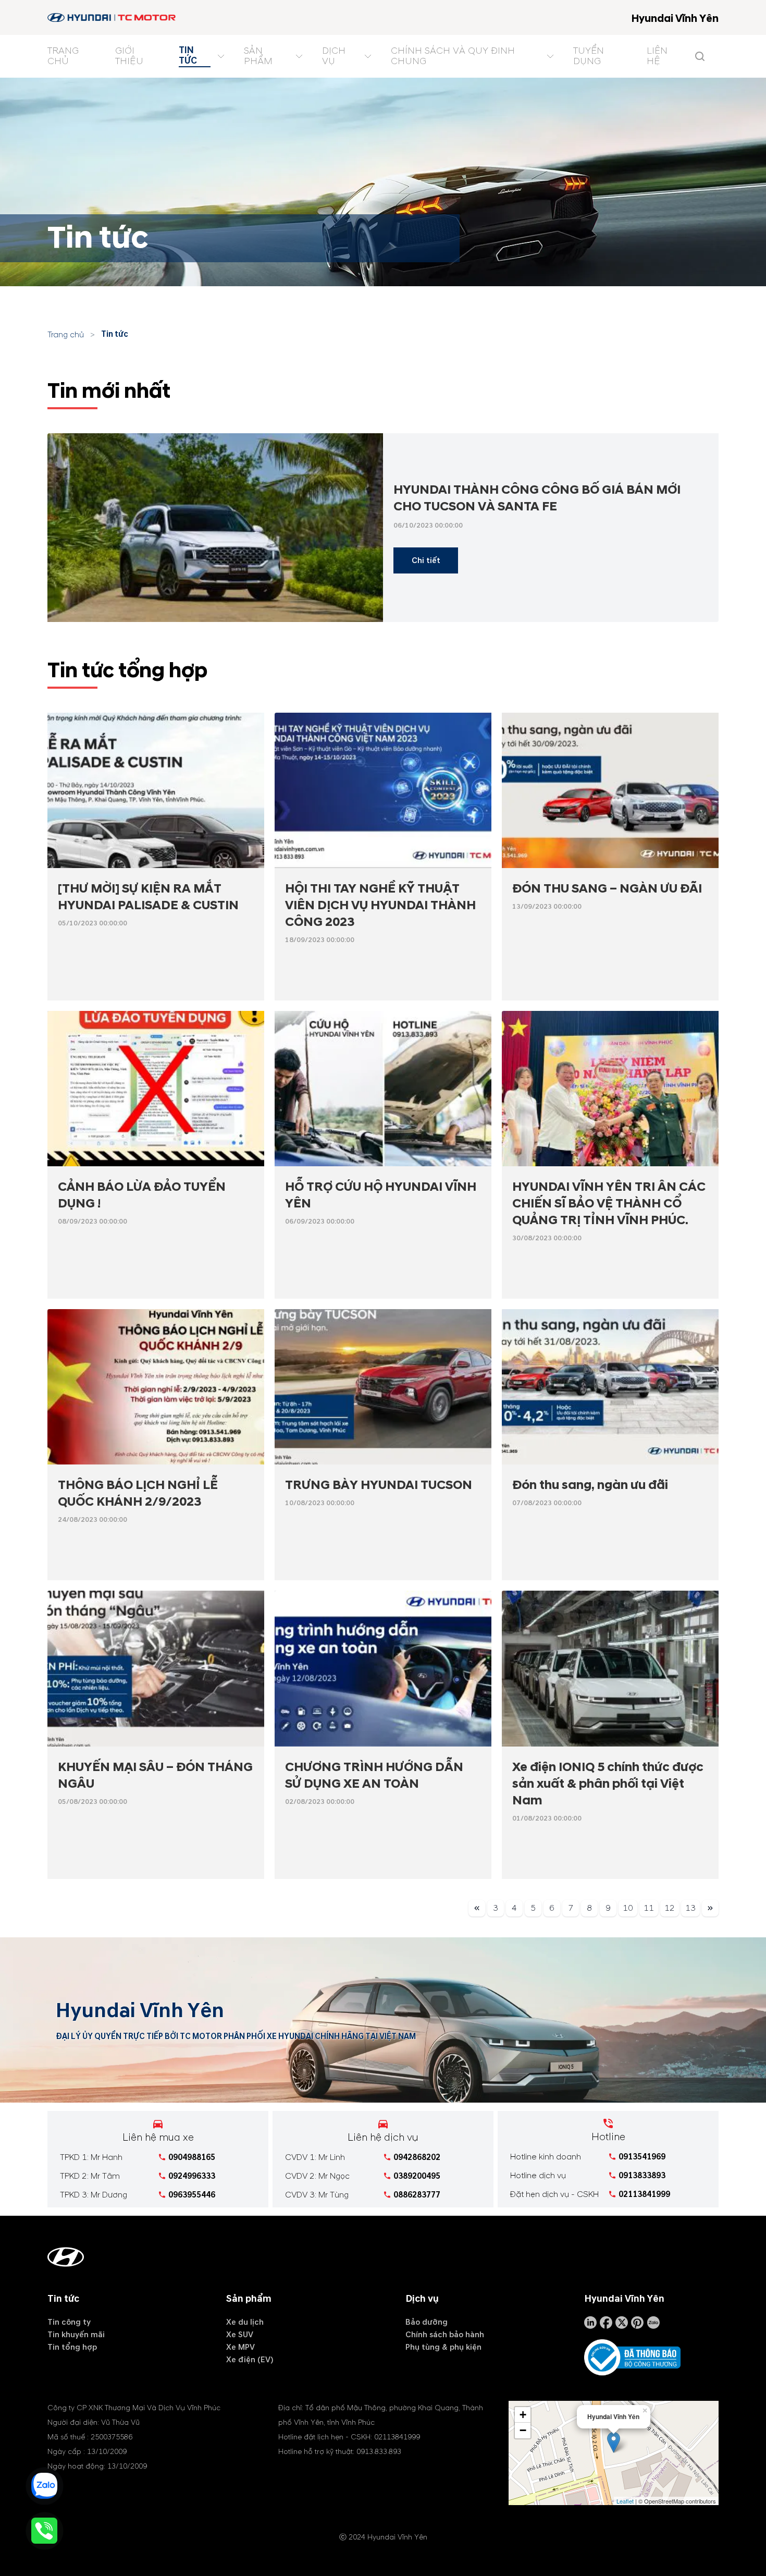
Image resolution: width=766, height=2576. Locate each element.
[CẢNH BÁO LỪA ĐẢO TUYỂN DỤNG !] (156, 1089)
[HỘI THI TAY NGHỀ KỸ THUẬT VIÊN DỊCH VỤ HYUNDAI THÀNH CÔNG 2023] (383, 790)
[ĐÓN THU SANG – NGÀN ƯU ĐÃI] (610, 790)
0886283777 (417, 2195)
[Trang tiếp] (710, 1910)
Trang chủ (66, 335)
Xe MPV (240, 2347)
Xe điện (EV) (250, 2360)
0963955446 (192, 2195)
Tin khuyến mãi (76, 2335)
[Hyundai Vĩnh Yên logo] (112, 17)
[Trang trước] (477, 1910)
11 (649, 1908)
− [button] (523, 2430)
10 (628, 1908)
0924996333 (192, 2176)
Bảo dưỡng (427, 2322)
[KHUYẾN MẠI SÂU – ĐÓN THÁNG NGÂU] (156, 1668)
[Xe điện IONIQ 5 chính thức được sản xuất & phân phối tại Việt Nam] (610, 1668)
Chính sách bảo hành (445, 2335)
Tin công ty (69, 2322)
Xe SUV (240, 2335)
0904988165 (192, 2157)
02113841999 (644, 2194)
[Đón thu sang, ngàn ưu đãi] (610, 1387)
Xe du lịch (245, 2322)
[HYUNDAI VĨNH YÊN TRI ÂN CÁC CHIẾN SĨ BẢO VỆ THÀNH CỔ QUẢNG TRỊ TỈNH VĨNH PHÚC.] (610, 1089)
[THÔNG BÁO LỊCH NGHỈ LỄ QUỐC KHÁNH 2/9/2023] (156, 1387)
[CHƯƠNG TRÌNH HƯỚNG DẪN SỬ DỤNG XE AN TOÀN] (383, 1668)
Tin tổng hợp (72, 2347)
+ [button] (523, 2415)
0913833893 (642, 2176)
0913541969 (642, 2157)
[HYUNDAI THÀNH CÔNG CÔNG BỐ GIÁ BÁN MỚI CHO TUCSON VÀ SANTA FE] (215, 528)
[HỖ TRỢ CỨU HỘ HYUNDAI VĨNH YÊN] (383, 1089)
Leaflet (625, 2501)
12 (670, 1908)
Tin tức (115, 334)
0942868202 (417, 2157)
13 (690, 1908)
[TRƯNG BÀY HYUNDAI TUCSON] (383, 1387)
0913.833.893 (379, 2452)
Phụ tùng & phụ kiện (443, 2347)
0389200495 (417, 2176)
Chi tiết (426, 560)
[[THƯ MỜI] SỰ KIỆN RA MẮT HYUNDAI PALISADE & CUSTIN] (156, 790)
